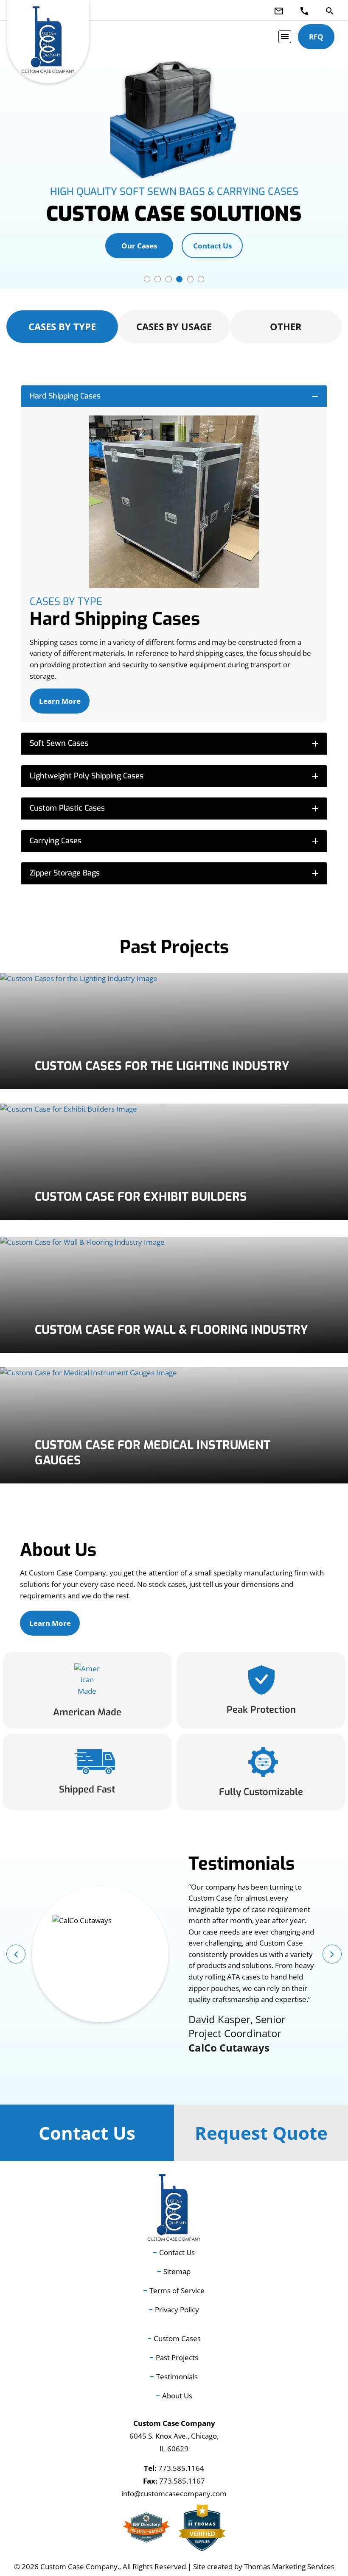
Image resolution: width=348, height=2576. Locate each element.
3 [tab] (169, 279)
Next (332, 1954)
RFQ (316, 37)
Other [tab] (286, 326)
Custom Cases (177, 2338)
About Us (177, 2396)
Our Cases (139, 246)
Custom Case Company (79, 2566)
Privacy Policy (177, 2310)
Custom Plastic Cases (175, 808)
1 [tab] (147, 279)
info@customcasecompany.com (174, 2494)
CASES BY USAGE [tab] (174, 326)
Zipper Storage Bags (175, 873)
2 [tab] (158, 279)
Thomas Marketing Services (289, 2566)
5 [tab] (190, 279)
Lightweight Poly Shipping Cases (175, 776)
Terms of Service (177, 2290)
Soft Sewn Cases (175, 743)
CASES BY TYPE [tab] (62, 326)
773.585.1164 (181, 2468)
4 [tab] (179, 279)
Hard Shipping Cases (175, 396)
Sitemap (177, 2271)
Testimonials (177, 2377)
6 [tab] (201, 279)
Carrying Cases (175, 841)
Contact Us (212, 246)
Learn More (60, 701)
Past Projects (177, 2357)
